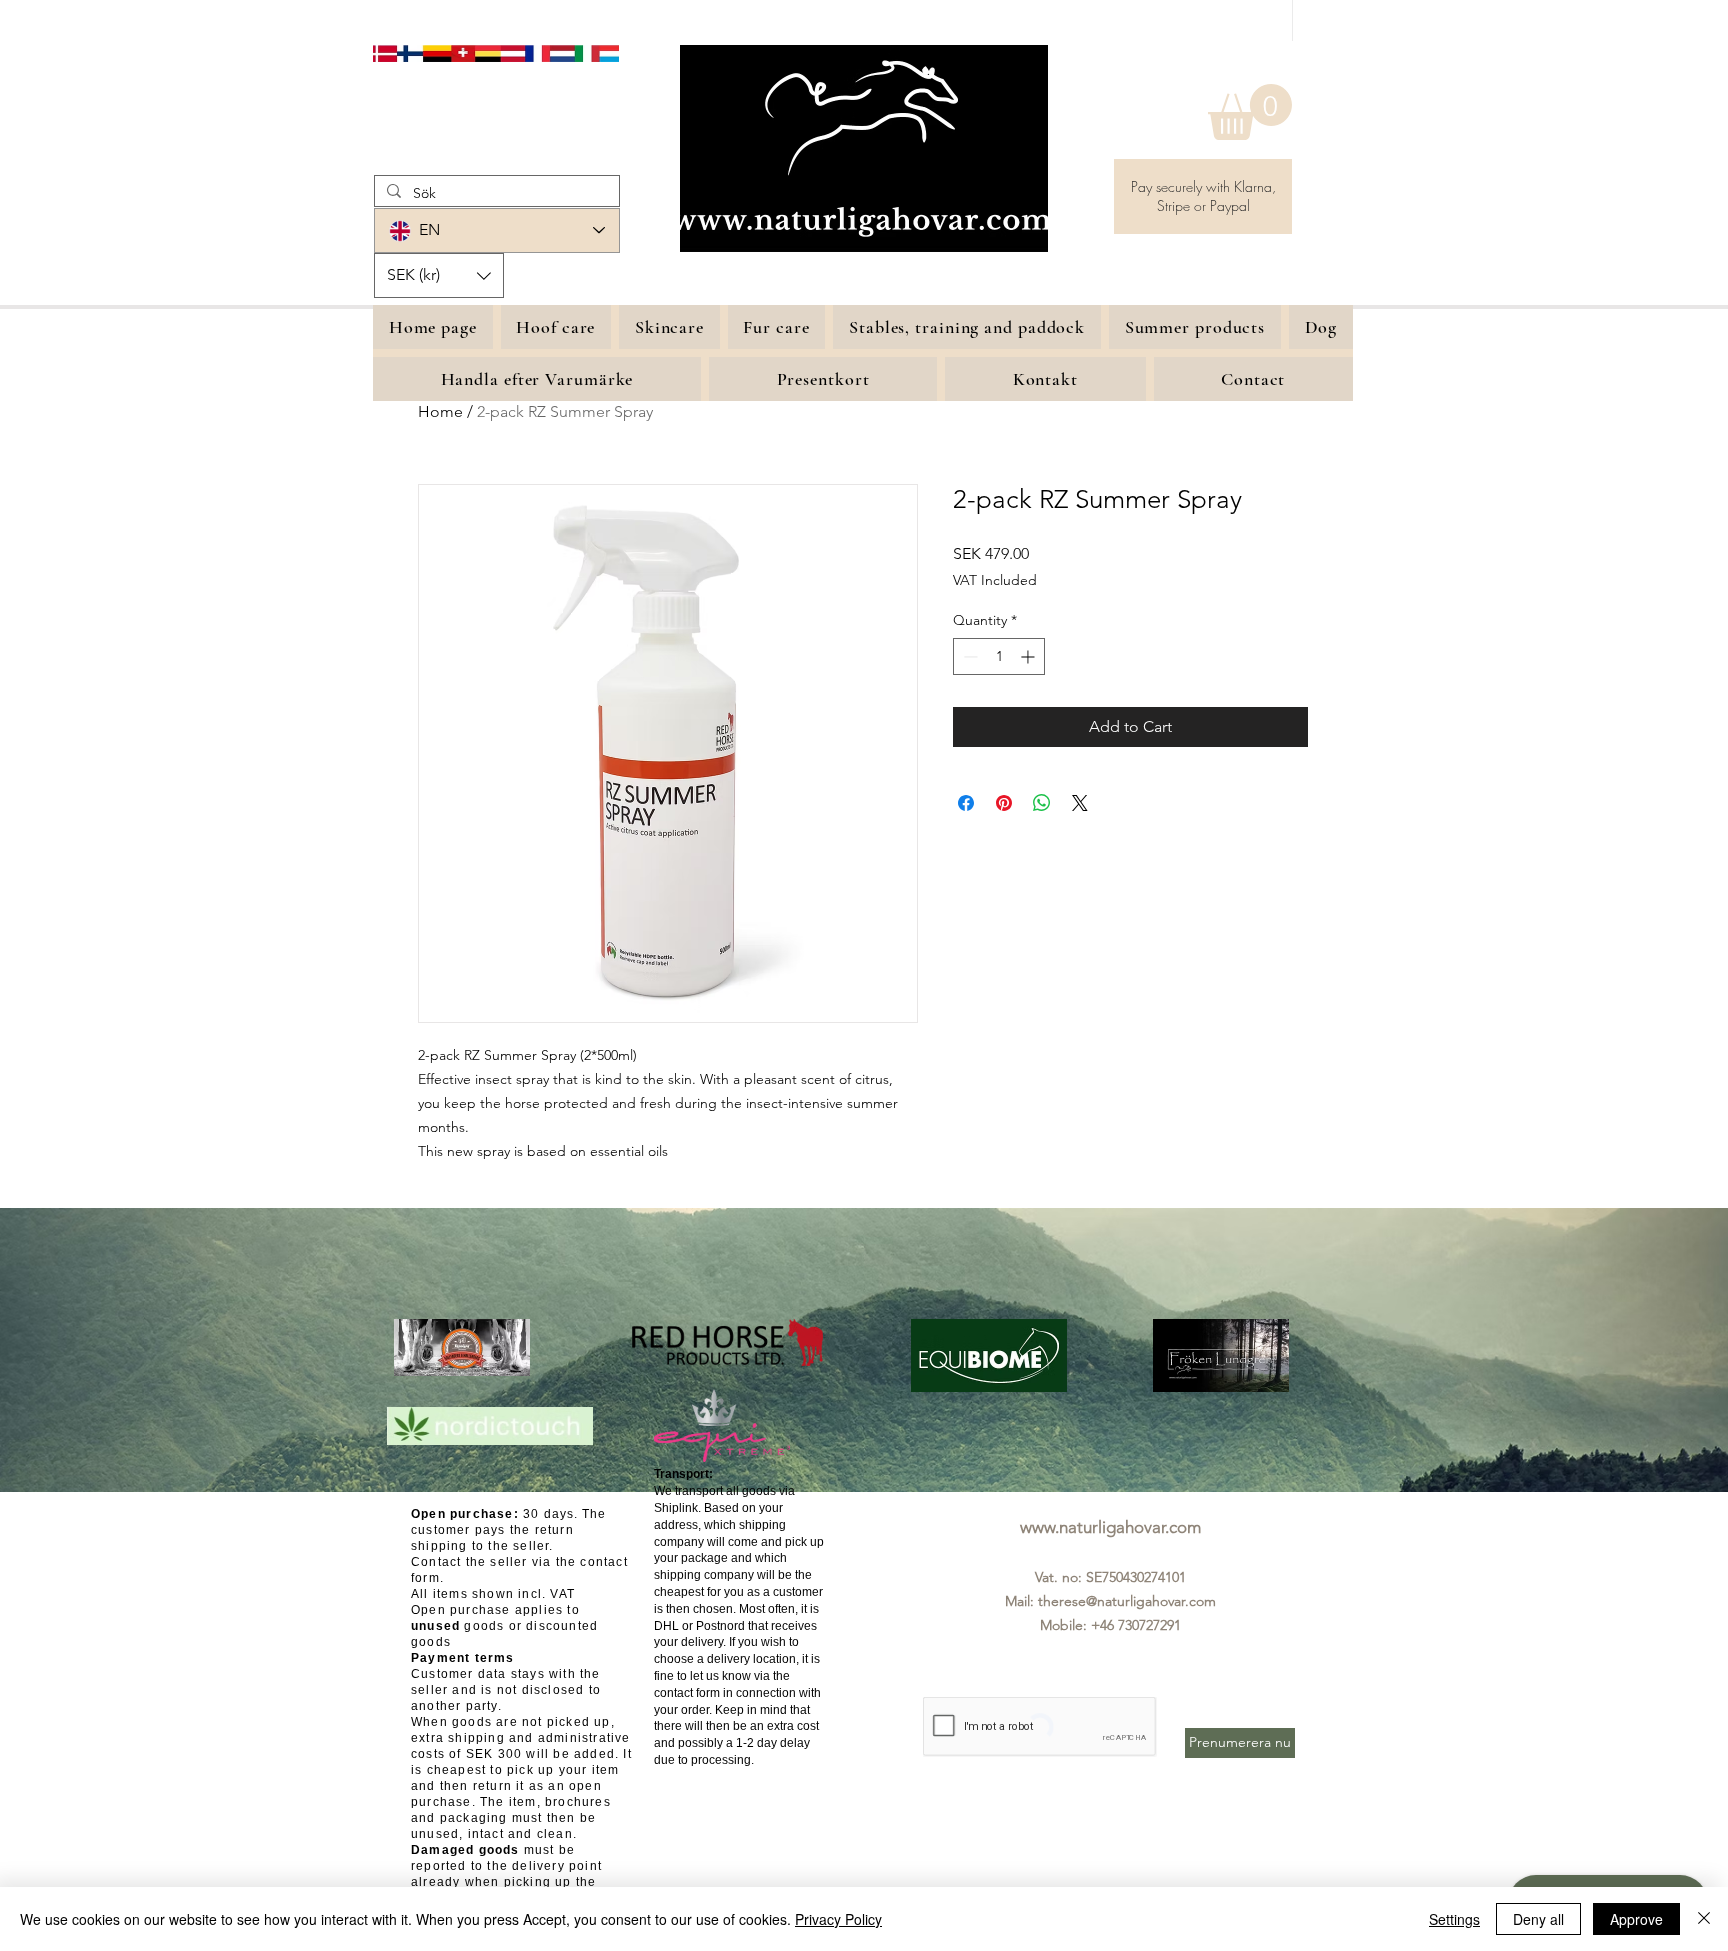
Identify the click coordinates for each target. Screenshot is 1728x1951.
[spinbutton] (999, 656)
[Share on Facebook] (966, 803)
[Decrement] (968, 656)
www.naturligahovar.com (1110, 1527)
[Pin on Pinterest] (1004, 803)
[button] (1250, 112)
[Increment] (1029, 656)
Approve (1636, 1919)
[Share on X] (1080, 803)
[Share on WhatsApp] (1042, 803)
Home (440, 411)
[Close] (1704, 1919)
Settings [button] (1454, 1919)
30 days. (495, 1514)
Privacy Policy (838, 1919)
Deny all (1538, 1919)
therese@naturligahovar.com (1127, 1601)
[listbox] (439, 275)
